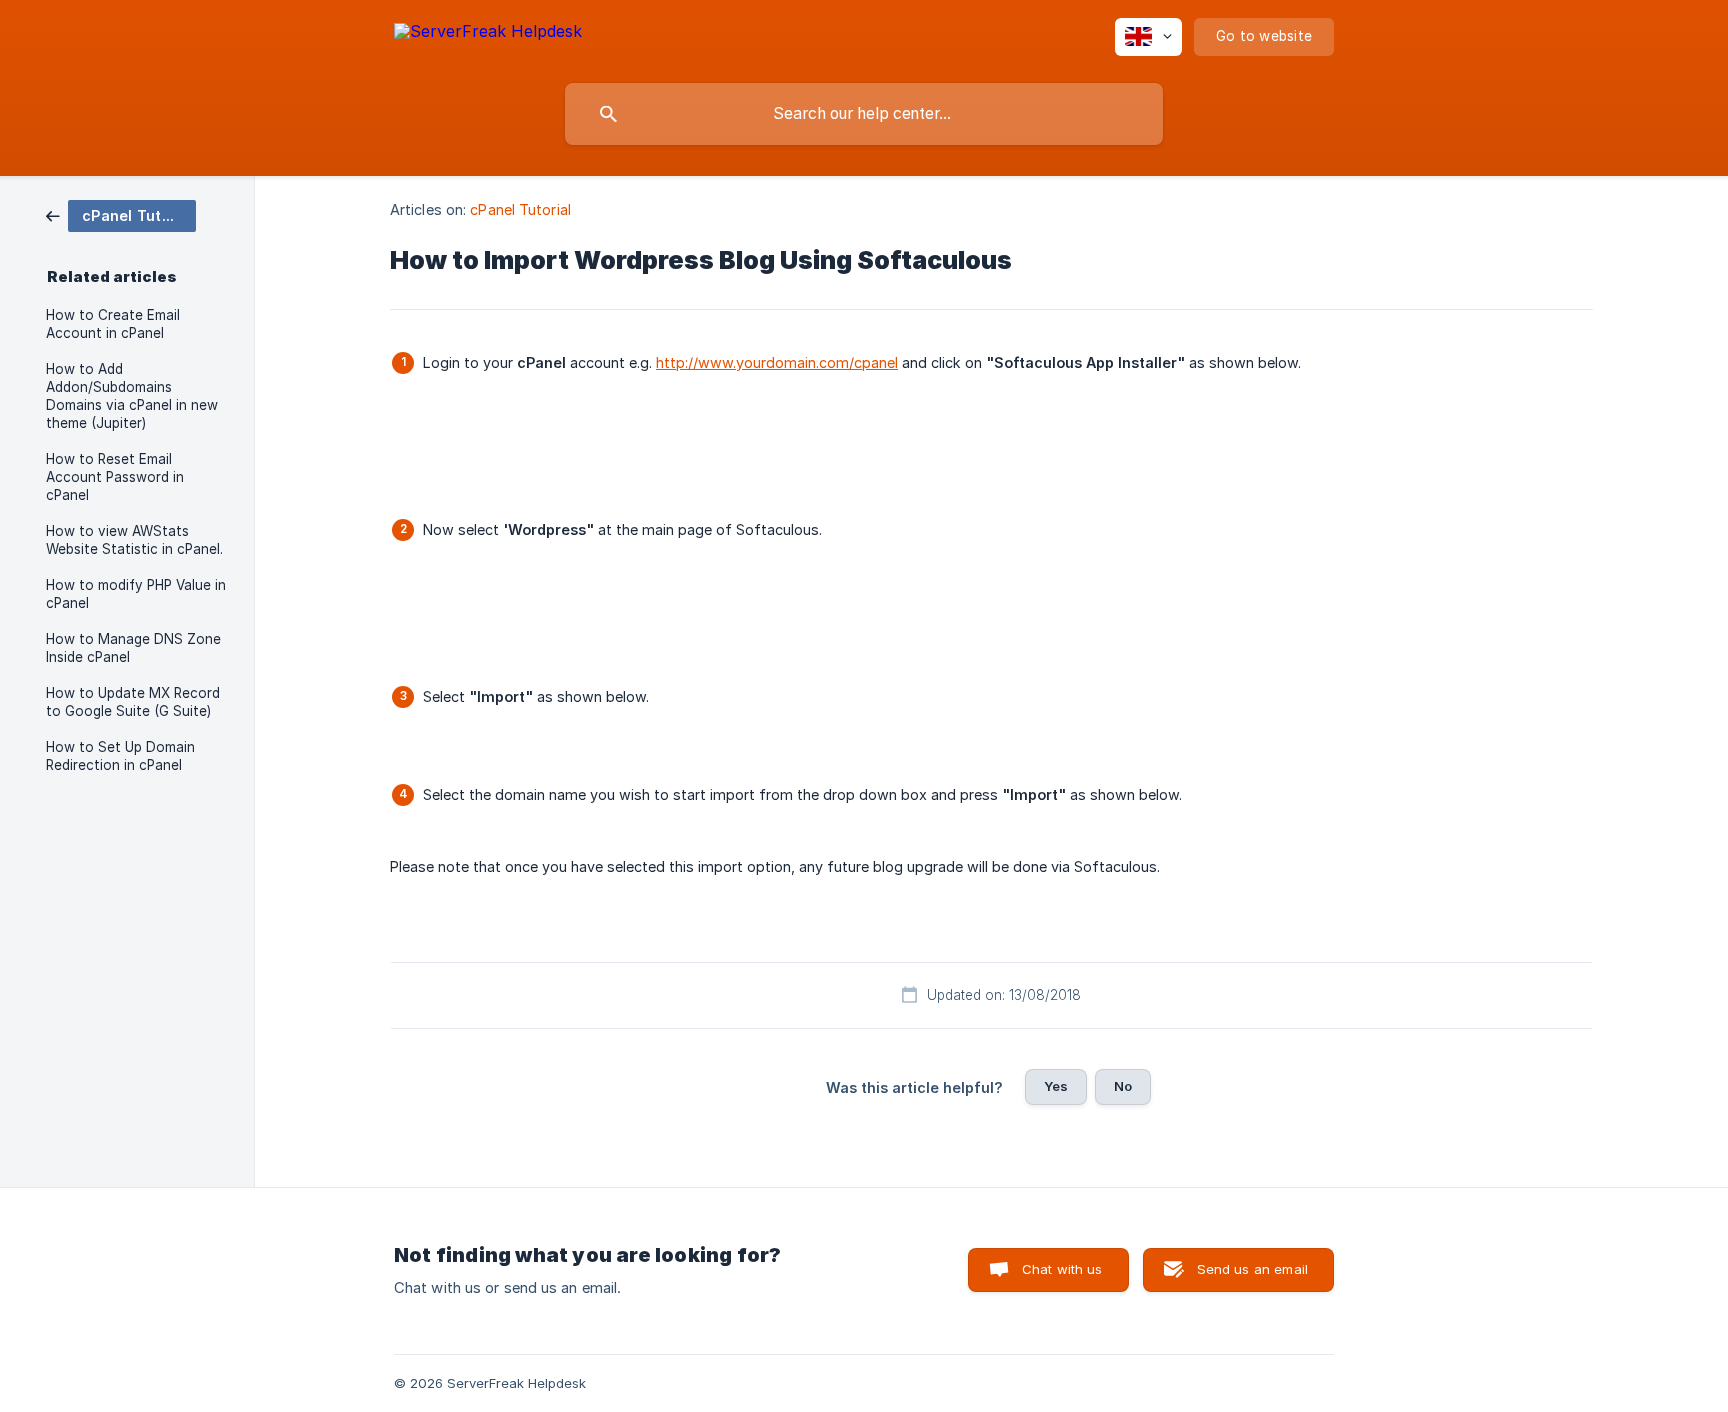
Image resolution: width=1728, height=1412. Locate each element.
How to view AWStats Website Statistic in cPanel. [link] (134, 540)
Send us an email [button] (1252, 1269)
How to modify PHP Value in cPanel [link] (136, 594)
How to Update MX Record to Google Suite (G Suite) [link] (133, 702)
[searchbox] (864, 114)
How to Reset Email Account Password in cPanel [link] (115, 477)
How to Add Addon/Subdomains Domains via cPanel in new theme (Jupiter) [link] (132, 396)
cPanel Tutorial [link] (520, 209)
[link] (121, 214)
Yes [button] (1056, 1086)
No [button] (1123, 1086)
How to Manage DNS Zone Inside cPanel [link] (133, 648)
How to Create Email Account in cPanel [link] (113, 324)
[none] (488, 34)
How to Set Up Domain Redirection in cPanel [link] (120, 756)
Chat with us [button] (1062, 1269)
